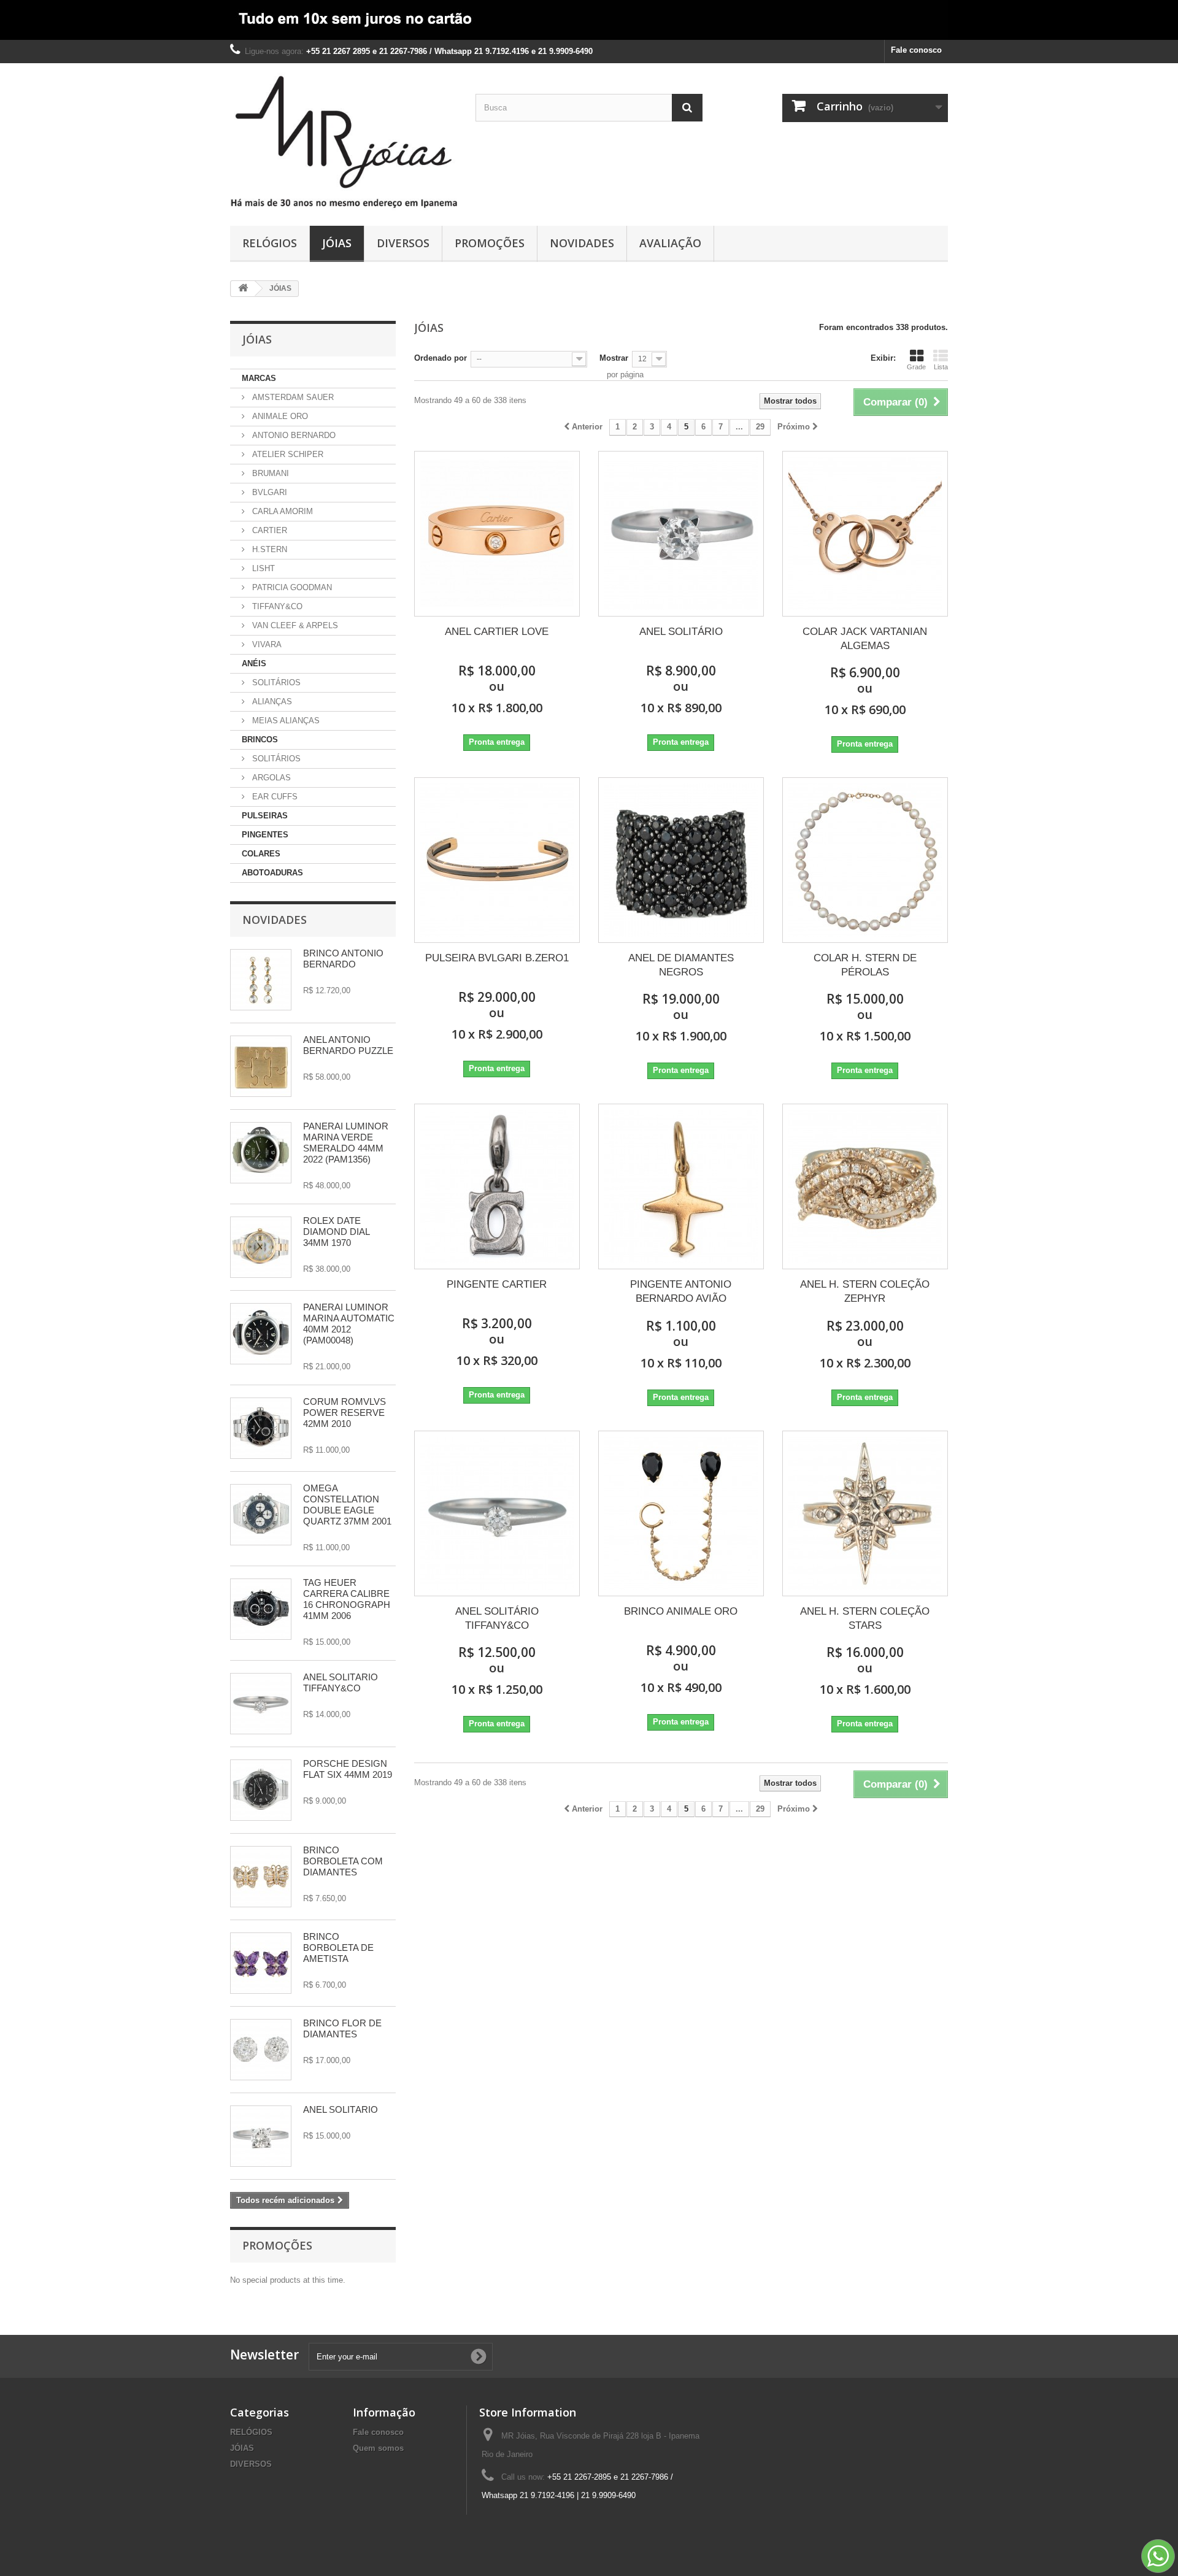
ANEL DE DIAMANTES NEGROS (681, 965)
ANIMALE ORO (279, 416)
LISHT (262, 568)
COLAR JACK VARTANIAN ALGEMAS (865, 639)
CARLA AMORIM (281, 511)
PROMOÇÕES (490, 243)
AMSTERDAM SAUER (292, 397)
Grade (916, 367)
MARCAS (259, 378)
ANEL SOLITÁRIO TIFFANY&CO (341, 1682)
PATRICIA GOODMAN (291, 587)
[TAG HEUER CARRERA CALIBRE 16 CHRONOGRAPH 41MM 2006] (261, 1609)
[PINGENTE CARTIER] (497, 1186)
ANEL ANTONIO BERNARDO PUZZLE (348, 1045)
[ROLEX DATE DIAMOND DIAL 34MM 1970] (261, 1247)
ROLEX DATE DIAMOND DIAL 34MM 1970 (336, 1232)
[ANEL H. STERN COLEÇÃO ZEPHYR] (865, 1186)
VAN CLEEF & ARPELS (294, 625)
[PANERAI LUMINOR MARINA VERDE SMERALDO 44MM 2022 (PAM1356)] (261, 1153)
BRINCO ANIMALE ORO (681, 1611)
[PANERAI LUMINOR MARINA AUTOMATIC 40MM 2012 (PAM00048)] (261, 1334)
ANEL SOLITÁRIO (341, 2109)
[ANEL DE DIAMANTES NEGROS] (681, 860)
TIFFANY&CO (276, 606)
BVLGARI (268, 492)
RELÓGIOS (270, 243)
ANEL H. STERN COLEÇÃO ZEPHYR (865, 1291)
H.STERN (268, 549)
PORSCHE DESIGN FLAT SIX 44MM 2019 (348, 1769)
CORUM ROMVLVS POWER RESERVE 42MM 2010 (345, 1413)
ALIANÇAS (271, 702)
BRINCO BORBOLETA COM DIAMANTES (343, 1861)
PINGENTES (265, 835)
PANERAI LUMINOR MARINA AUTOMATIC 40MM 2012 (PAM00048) (349, 1324)
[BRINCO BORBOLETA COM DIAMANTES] (261, 1877)
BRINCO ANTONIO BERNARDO (343, 959)
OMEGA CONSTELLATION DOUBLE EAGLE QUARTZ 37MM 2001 (347, 1505)
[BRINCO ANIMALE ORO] (681, 1513)
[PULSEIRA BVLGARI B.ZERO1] (497, 860)
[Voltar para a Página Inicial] (243, 289)
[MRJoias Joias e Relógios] (344, 141)
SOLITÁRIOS (275, 682)
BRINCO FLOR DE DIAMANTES (342, 2028)
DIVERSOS (403, 243)
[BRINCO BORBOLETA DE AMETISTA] (261, 1963)
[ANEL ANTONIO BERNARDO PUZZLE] (261, 1066)
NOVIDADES (582, 243)
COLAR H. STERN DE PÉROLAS (865, 965)
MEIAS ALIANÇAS (285, 721)
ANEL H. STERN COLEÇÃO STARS (865, 1618)
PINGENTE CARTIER (497, 1284)
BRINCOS (260, 740)
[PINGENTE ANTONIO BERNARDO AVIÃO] (681, 1186)
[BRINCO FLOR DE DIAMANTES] (261, 2050)
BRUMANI (269, 473)
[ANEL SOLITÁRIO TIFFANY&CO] (261, 1704)
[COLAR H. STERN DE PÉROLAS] (865, 860)
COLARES (261, 854)
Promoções (277, 2245)
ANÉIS (254, 663)
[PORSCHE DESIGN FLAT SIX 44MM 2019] (261, 1790)
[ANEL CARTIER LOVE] (497, 534)
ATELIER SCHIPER (287, 454)
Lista (941, 367)
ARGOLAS (270, 778)
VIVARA (266, 644)
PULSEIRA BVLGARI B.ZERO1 (497, 958)
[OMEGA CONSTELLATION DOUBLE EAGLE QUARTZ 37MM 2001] (261, 1515)
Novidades (275, 920)
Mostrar (614, 358)
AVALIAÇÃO (670, 243)
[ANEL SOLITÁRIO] (261, 2136)
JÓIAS (337, 243)
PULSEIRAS (265, 816)
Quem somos (378, 2448)
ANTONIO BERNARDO (293, 435)
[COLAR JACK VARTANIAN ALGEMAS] (865, 534)
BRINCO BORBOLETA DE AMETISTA (338, 1947)
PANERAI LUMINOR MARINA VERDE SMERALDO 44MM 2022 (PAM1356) (346, 1143)
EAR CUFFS (274, 797)
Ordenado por (441, 358)
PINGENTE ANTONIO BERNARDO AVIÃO (681, 1291)
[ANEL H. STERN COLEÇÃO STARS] (865, 1513)
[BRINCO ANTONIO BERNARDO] (261, 980)
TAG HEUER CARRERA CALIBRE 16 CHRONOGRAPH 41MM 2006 (347, 1599)
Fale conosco (916, 50)
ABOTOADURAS (272, 873)
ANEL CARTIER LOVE (497, 632)
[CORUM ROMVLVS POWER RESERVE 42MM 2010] (261, 1428)
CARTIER (268, 530)
